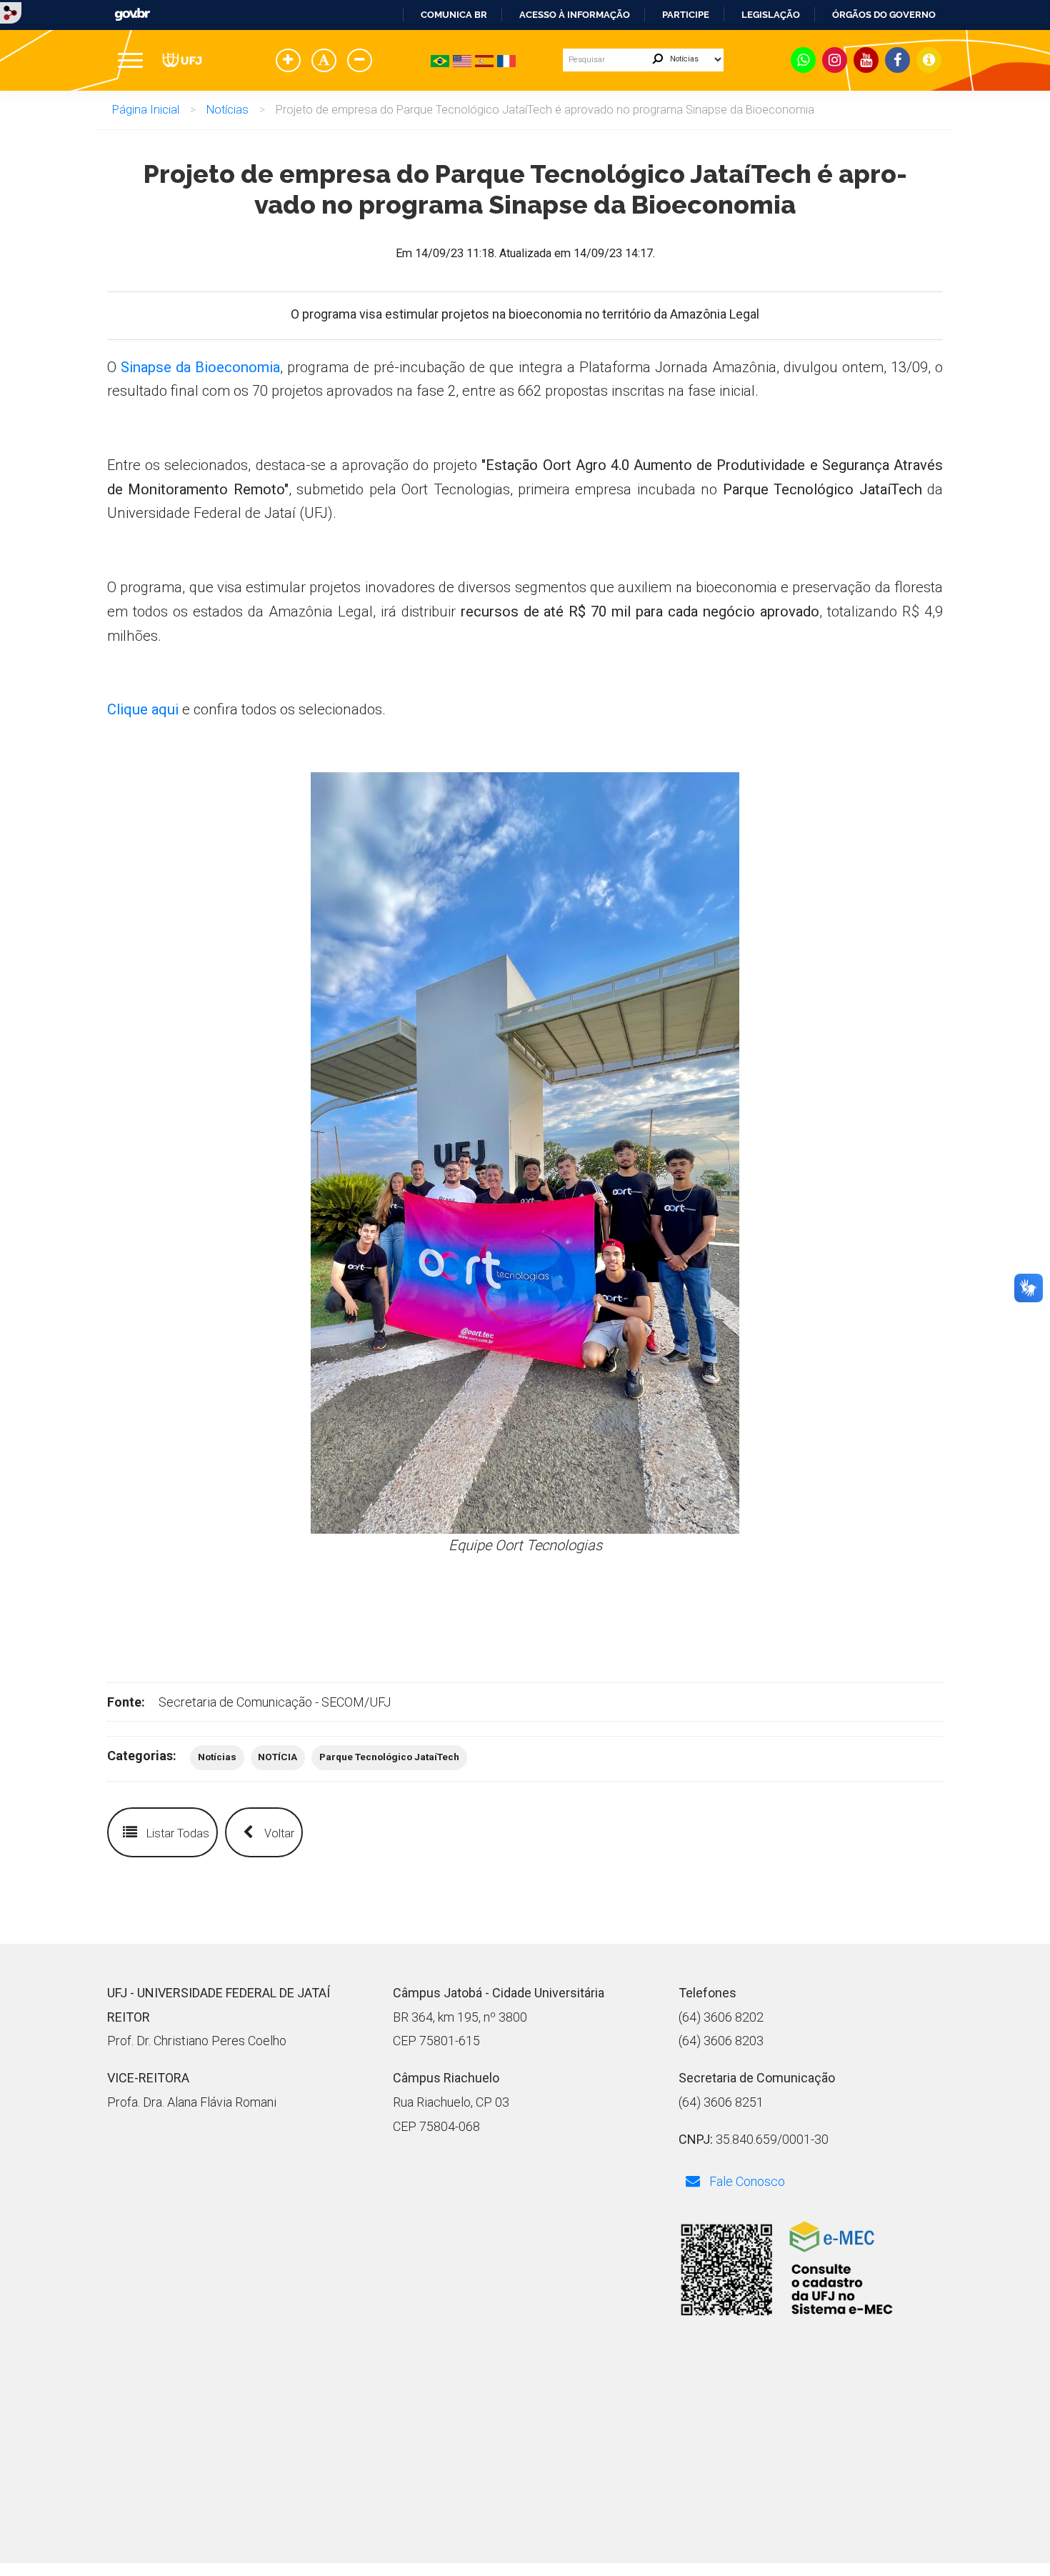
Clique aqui (143, 709)
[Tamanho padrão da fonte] (326, 61)
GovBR (132, 15)
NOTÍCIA (277, 1757)
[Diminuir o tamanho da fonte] (362, 61)
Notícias (227, 110)
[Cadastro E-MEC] (786, 2271)
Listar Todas (176, 1833)
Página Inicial (146, 110)
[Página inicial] (182, 60)
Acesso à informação (575, 15)
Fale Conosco (746, 2181)
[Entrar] (11, 12)
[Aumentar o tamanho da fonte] (291, 61)
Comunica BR (454, 15)
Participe (686, 15)
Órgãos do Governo (884, 15)
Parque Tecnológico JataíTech (389, 1757)
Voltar (278, 1833)
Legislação (771, 15)
